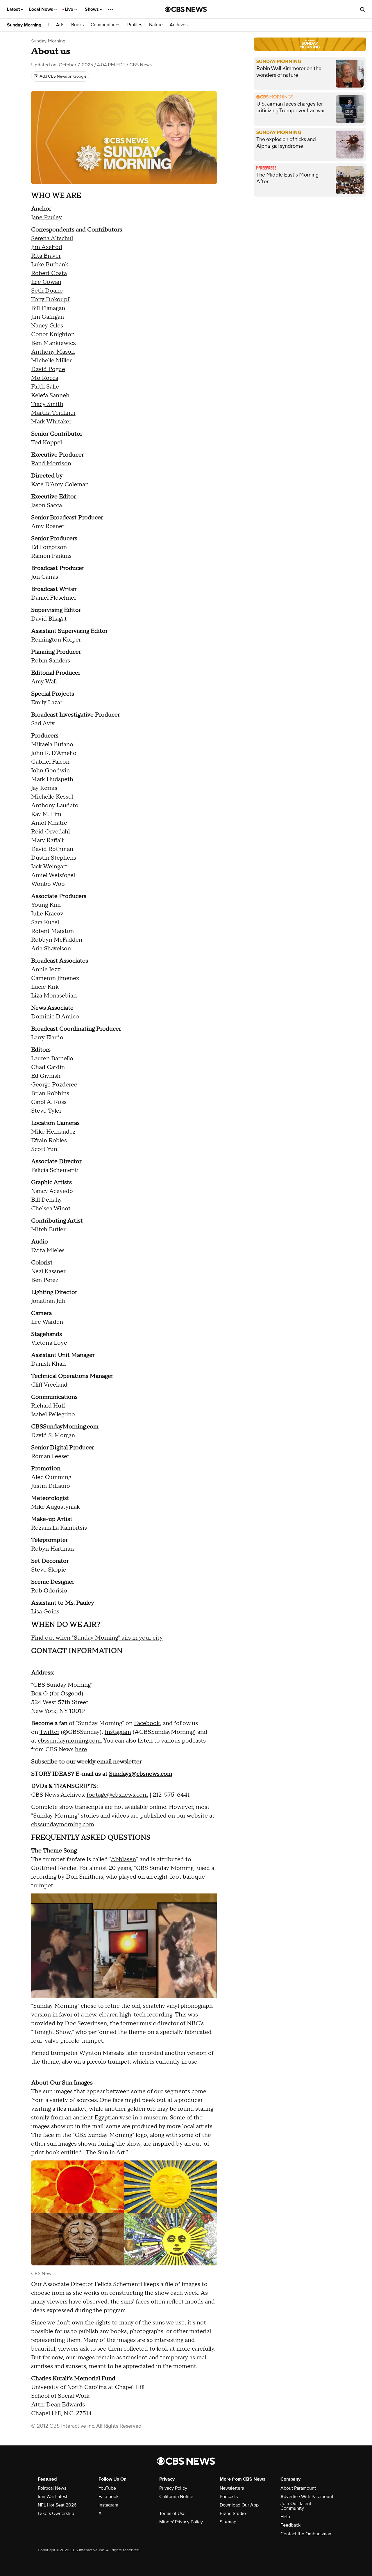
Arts (60, 25)
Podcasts (229, 2497)
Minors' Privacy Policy (181, 2522)
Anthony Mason (53, 352)
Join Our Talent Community (296, 2506)
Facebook (147, 1723)
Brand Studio (233, 2513)
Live (70, 9)
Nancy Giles (47, 326)
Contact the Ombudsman (306, 2534)
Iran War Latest (53, 2497)
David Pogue (48, 369)
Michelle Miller (51, 361)
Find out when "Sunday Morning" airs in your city (97, 1638)
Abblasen (123, 1859)
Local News (42, 9)
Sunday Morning (24, 25)
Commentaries (105, 25)
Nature (156, 25)
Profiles (135, 25)
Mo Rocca (45, 378)
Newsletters (232, 2488)
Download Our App (239, 2505)
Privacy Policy (173, 2488)
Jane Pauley (46, 218)
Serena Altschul (52, 238)
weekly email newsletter (109, 1762)
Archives (179, 25)
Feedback (290, 2525)
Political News (52, 2488)
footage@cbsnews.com (117, 1795)
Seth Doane (47, 291)
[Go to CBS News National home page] (186, 9)
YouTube (107, 2488)
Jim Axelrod (47, 247)
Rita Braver (46, 256)
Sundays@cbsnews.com (141, 1774)
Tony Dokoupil (51, 300)
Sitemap (228, 2522)
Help (285, 2517)
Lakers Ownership (56, 2513)
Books (77, 25)
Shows (92, 9)
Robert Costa (49, 273)
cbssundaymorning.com (69, 1741)
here (81, 1750)
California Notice (176, 2497)
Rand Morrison (51, 464)
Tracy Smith (47, 404)
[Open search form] (362, 9)
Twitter (49, 1732)
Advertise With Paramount (307, 2497)
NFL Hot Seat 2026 (57, 2505)
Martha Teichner (53, 413)
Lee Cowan (46, 282)
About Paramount (298, 2488)
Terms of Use (172, 2513)
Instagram (118, 1732)
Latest (14, 9)
